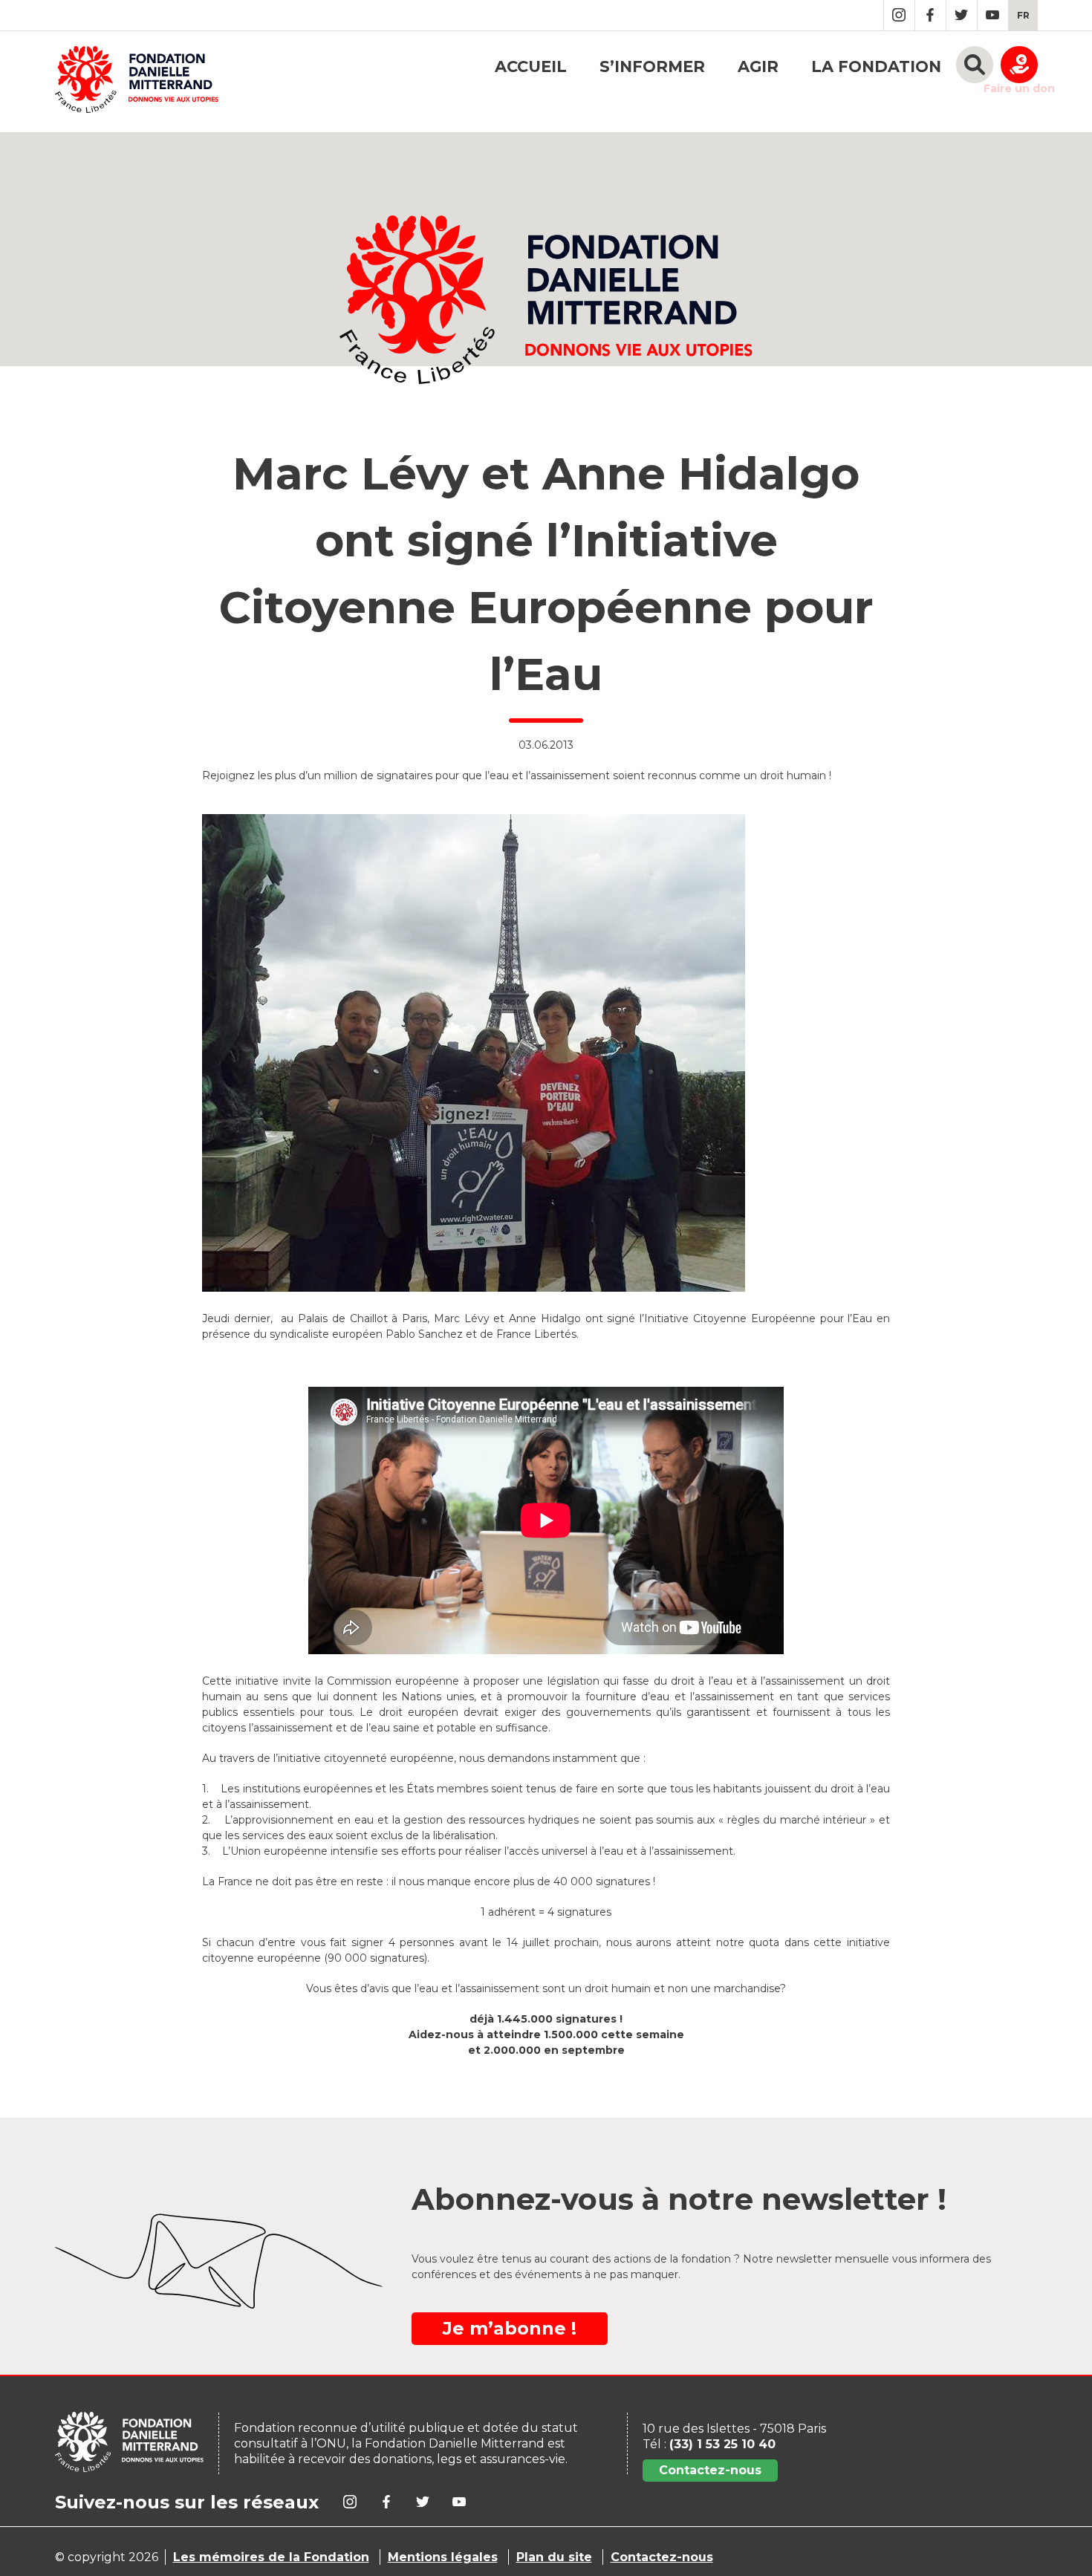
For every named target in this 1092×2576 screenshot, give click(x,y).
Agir (758, 66)
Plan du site (554, 2557)
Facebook (930, 15)
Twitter (962, 15)
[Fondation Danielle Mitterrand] (137, 82)
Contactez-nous (710, 2470)
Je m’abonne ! (510, 2328)
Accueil (531, 66)
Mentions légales (443, 2557)
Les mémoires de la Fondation (271, 2557)
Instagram (899, 15)
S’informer (652, 66)
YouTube (993, 15)
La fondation (876, 66)
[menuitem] (1023, 15)
